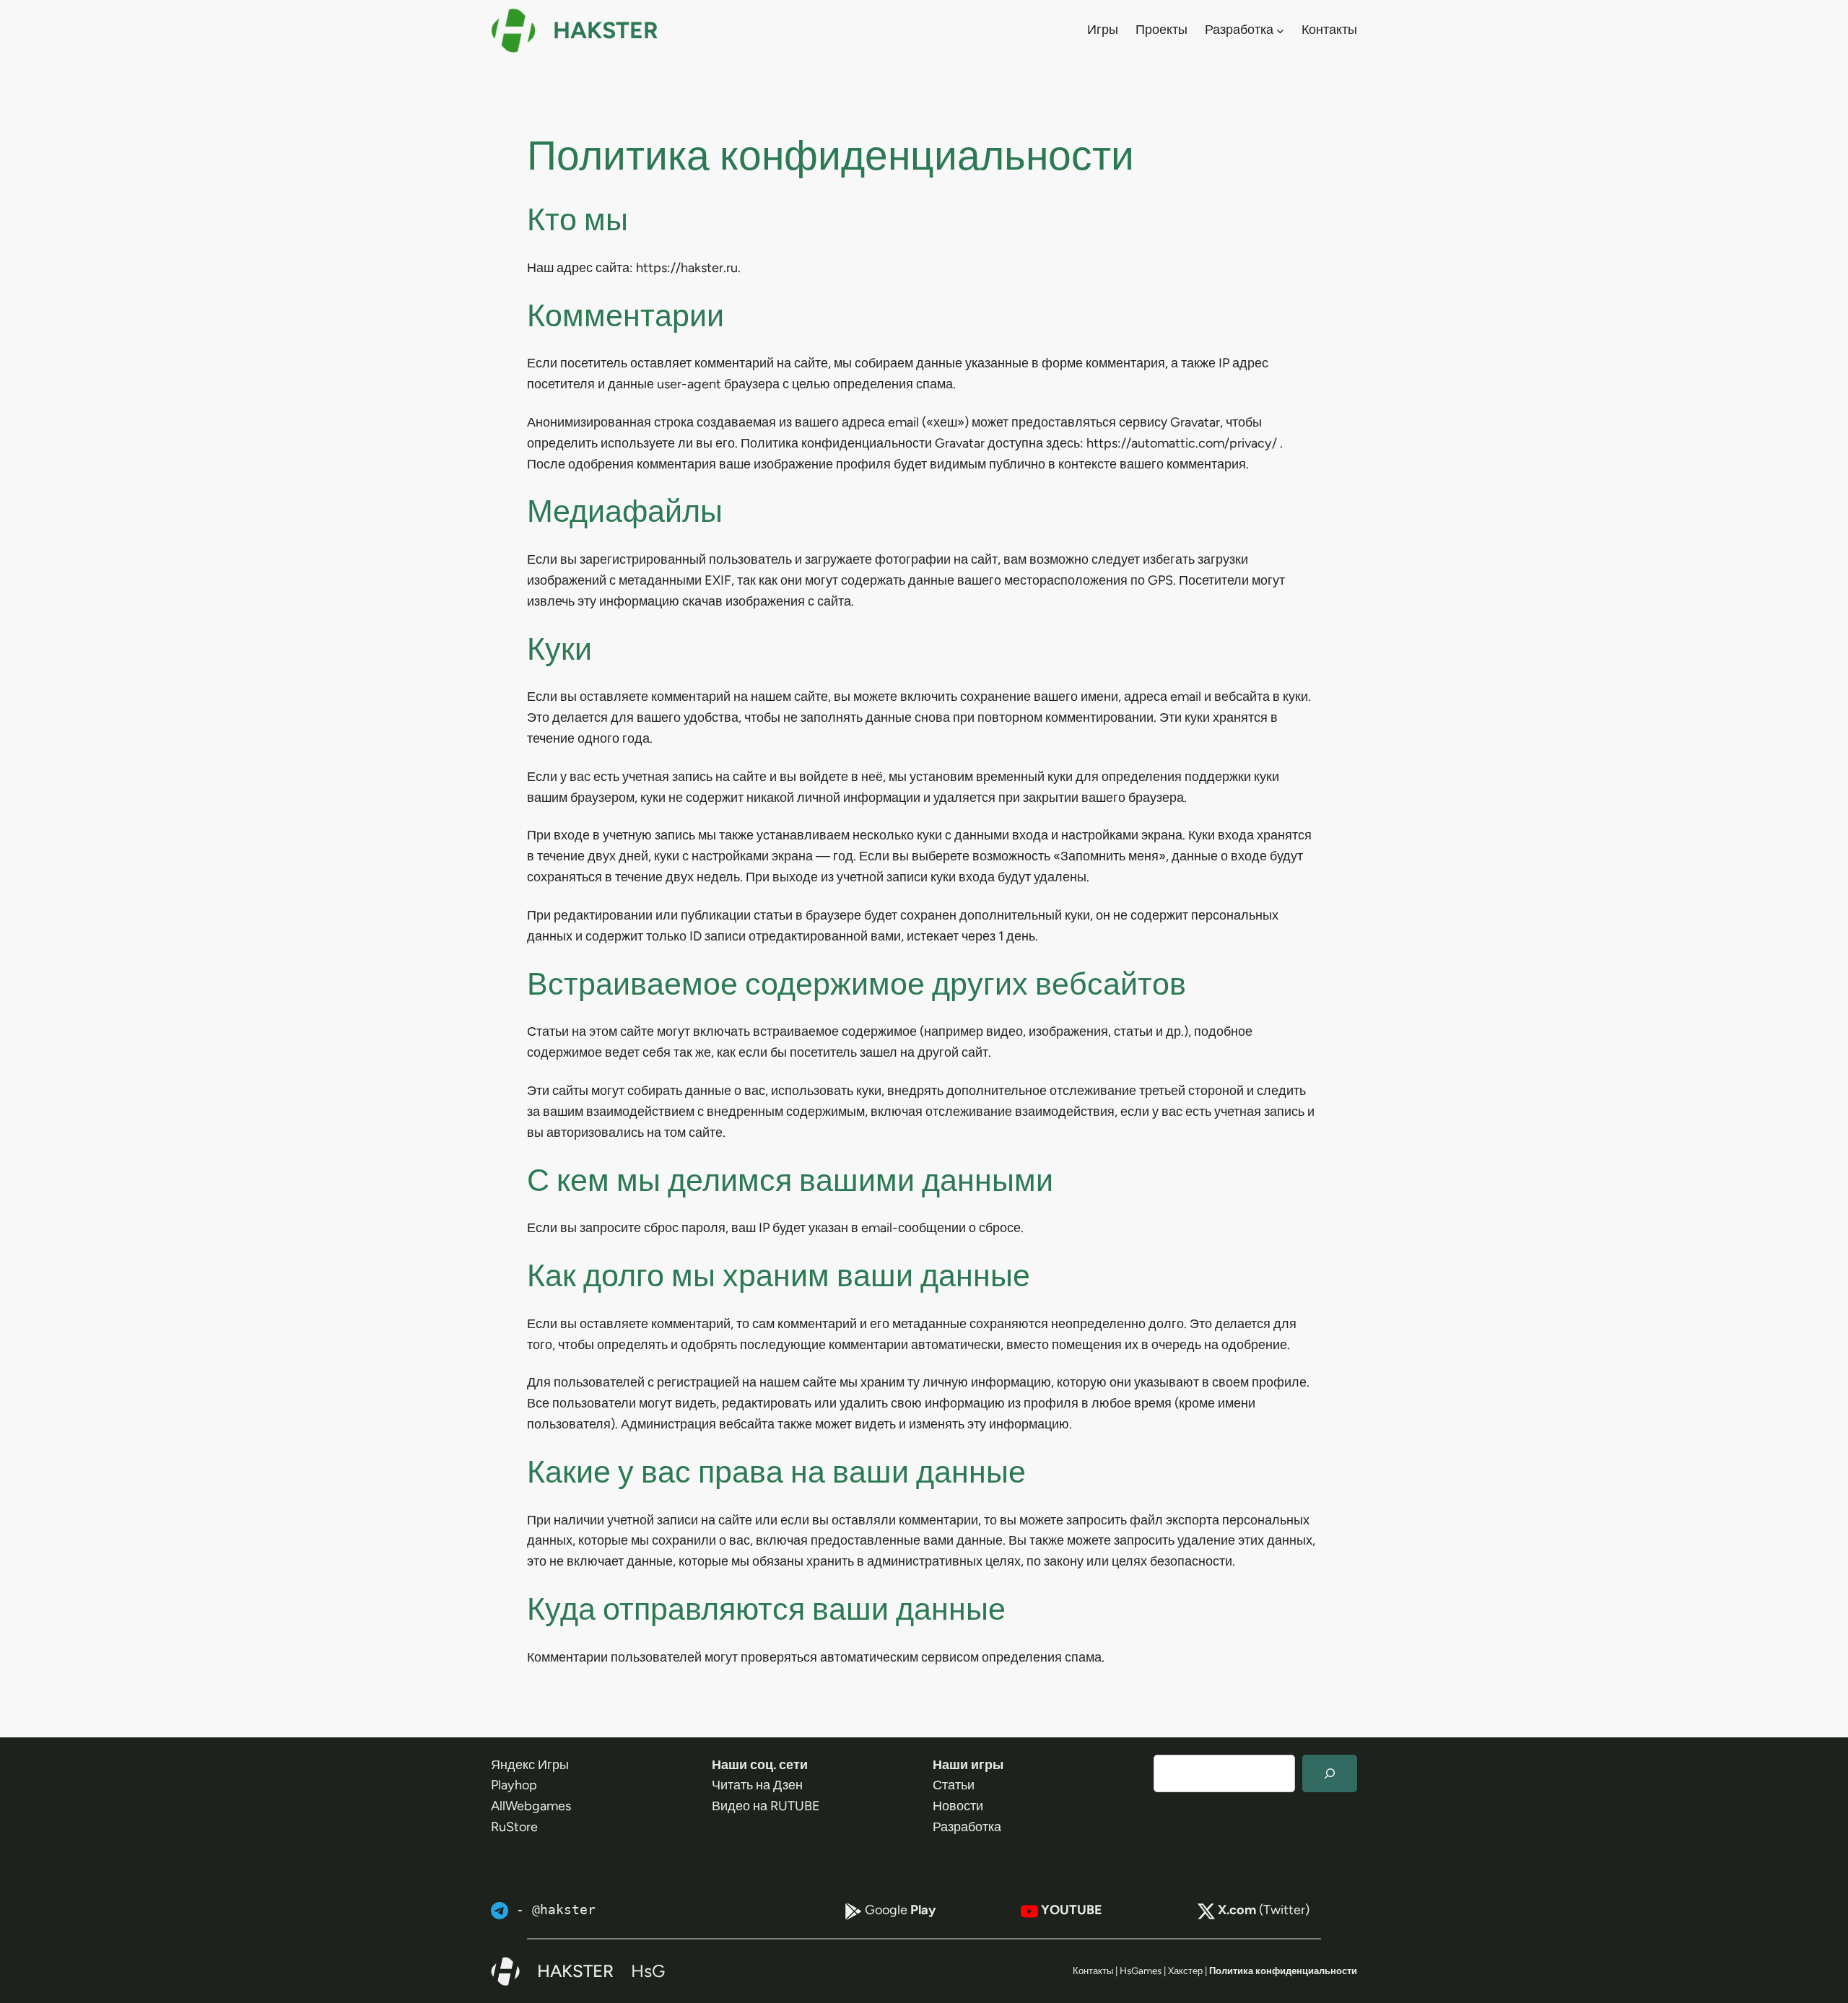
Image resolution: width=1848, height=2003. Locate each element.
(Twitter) (1264, 1910)
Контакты (1093, 1971)
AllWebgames (531, 1806)
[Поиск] (1330, 1773)
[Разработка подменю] (1280, 30)
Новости (958, 1806)
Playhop (514, 1785)
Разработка (967, 1827)
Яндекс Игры (530, 1765)
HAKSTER (606, 30)
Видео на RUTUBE (766, 1806)
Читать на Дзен (757, 1785)
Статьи (954, 1785)
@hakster (564, 1910)
